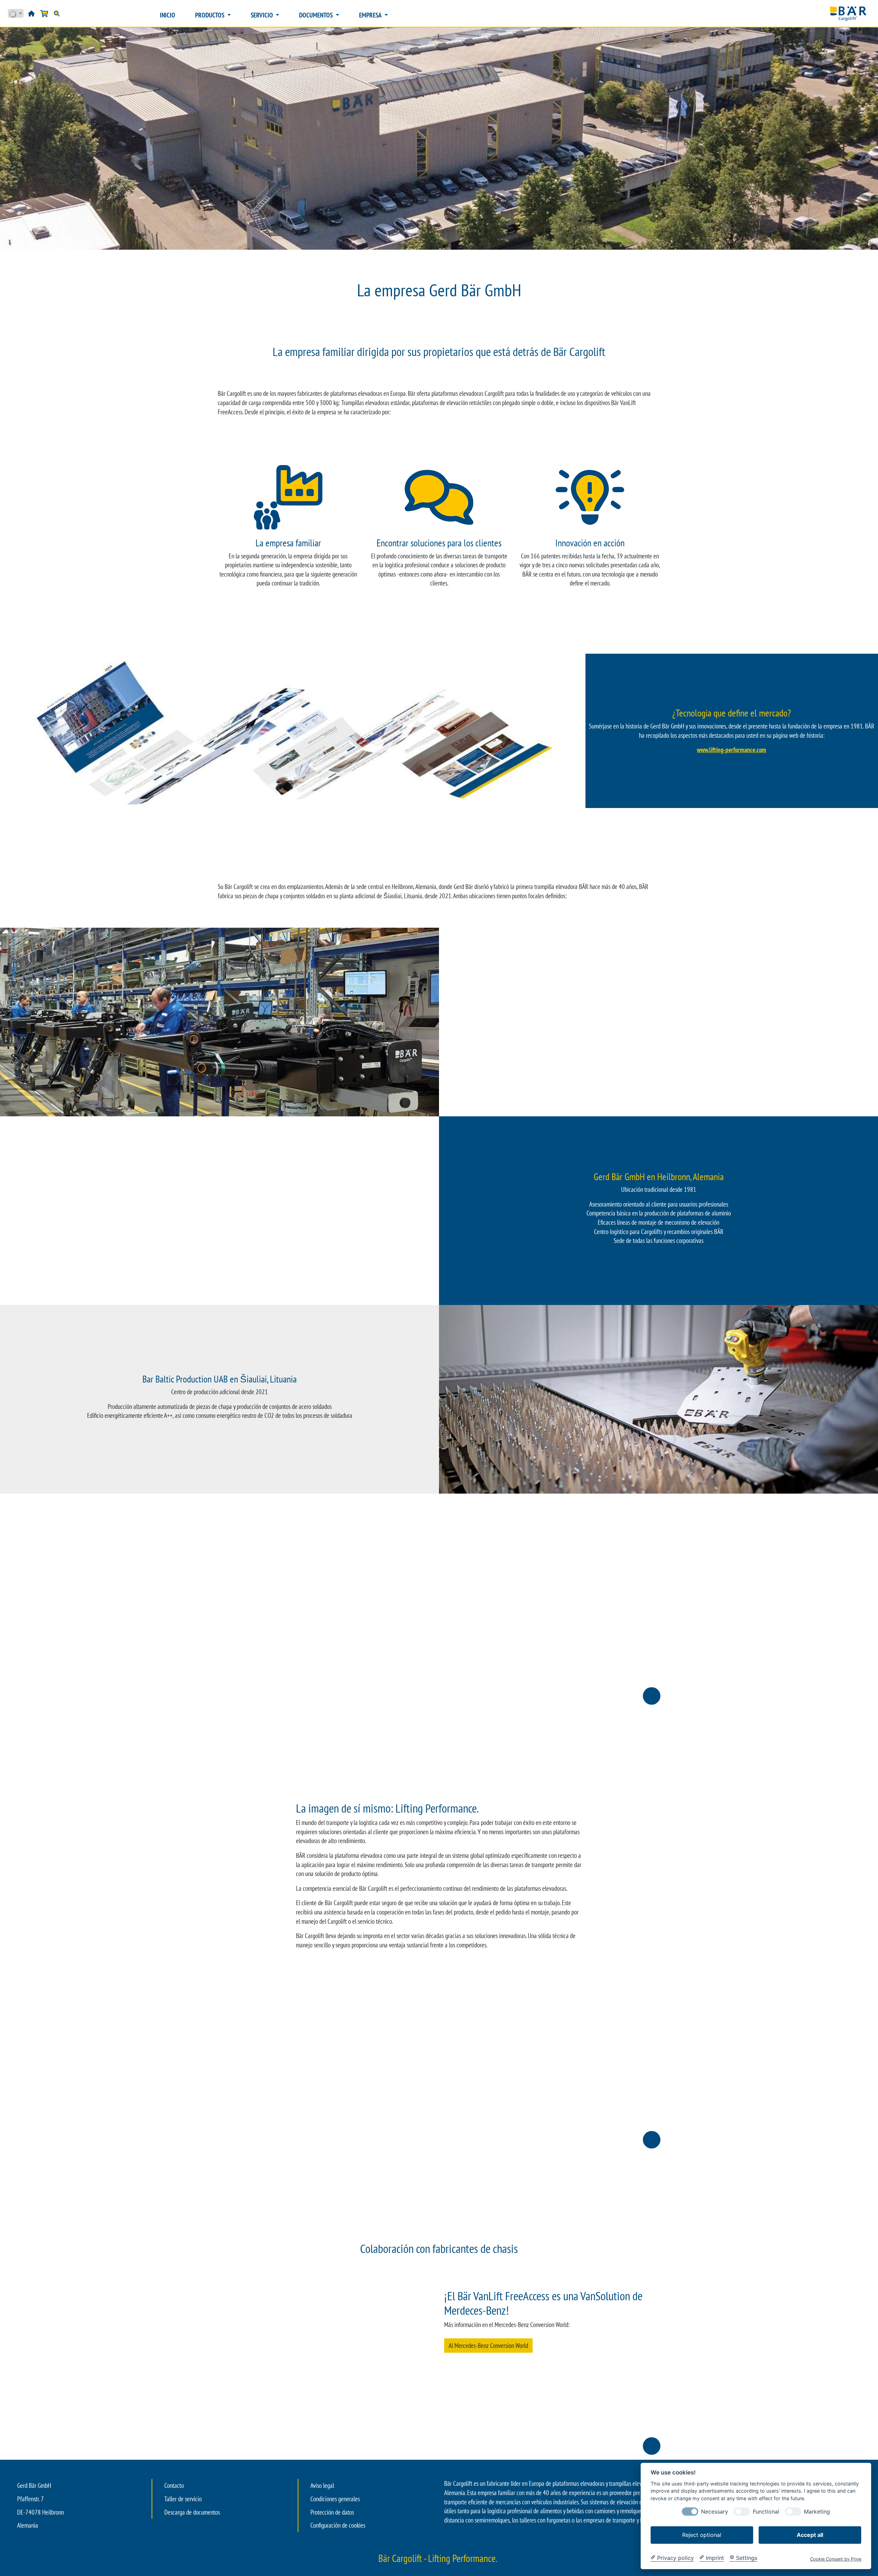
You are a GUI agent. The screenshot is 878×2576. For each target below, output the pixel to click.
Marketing (817, 2511)
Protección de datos (332, 2512)
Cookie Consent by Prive (836, 2559)
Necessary (715, 2511)
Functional (766, 2511)
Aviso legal (322, 2485)
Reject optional (702, 2535)
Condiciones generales (335, 2499)
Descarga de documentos (192, 2512)
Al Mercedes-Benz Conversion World (488, 2346)
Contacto (174, 2485)
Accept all (810, 2535)
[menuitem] (168, 15)
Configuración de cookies (338, 2525)
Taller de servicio (183, 2499)
